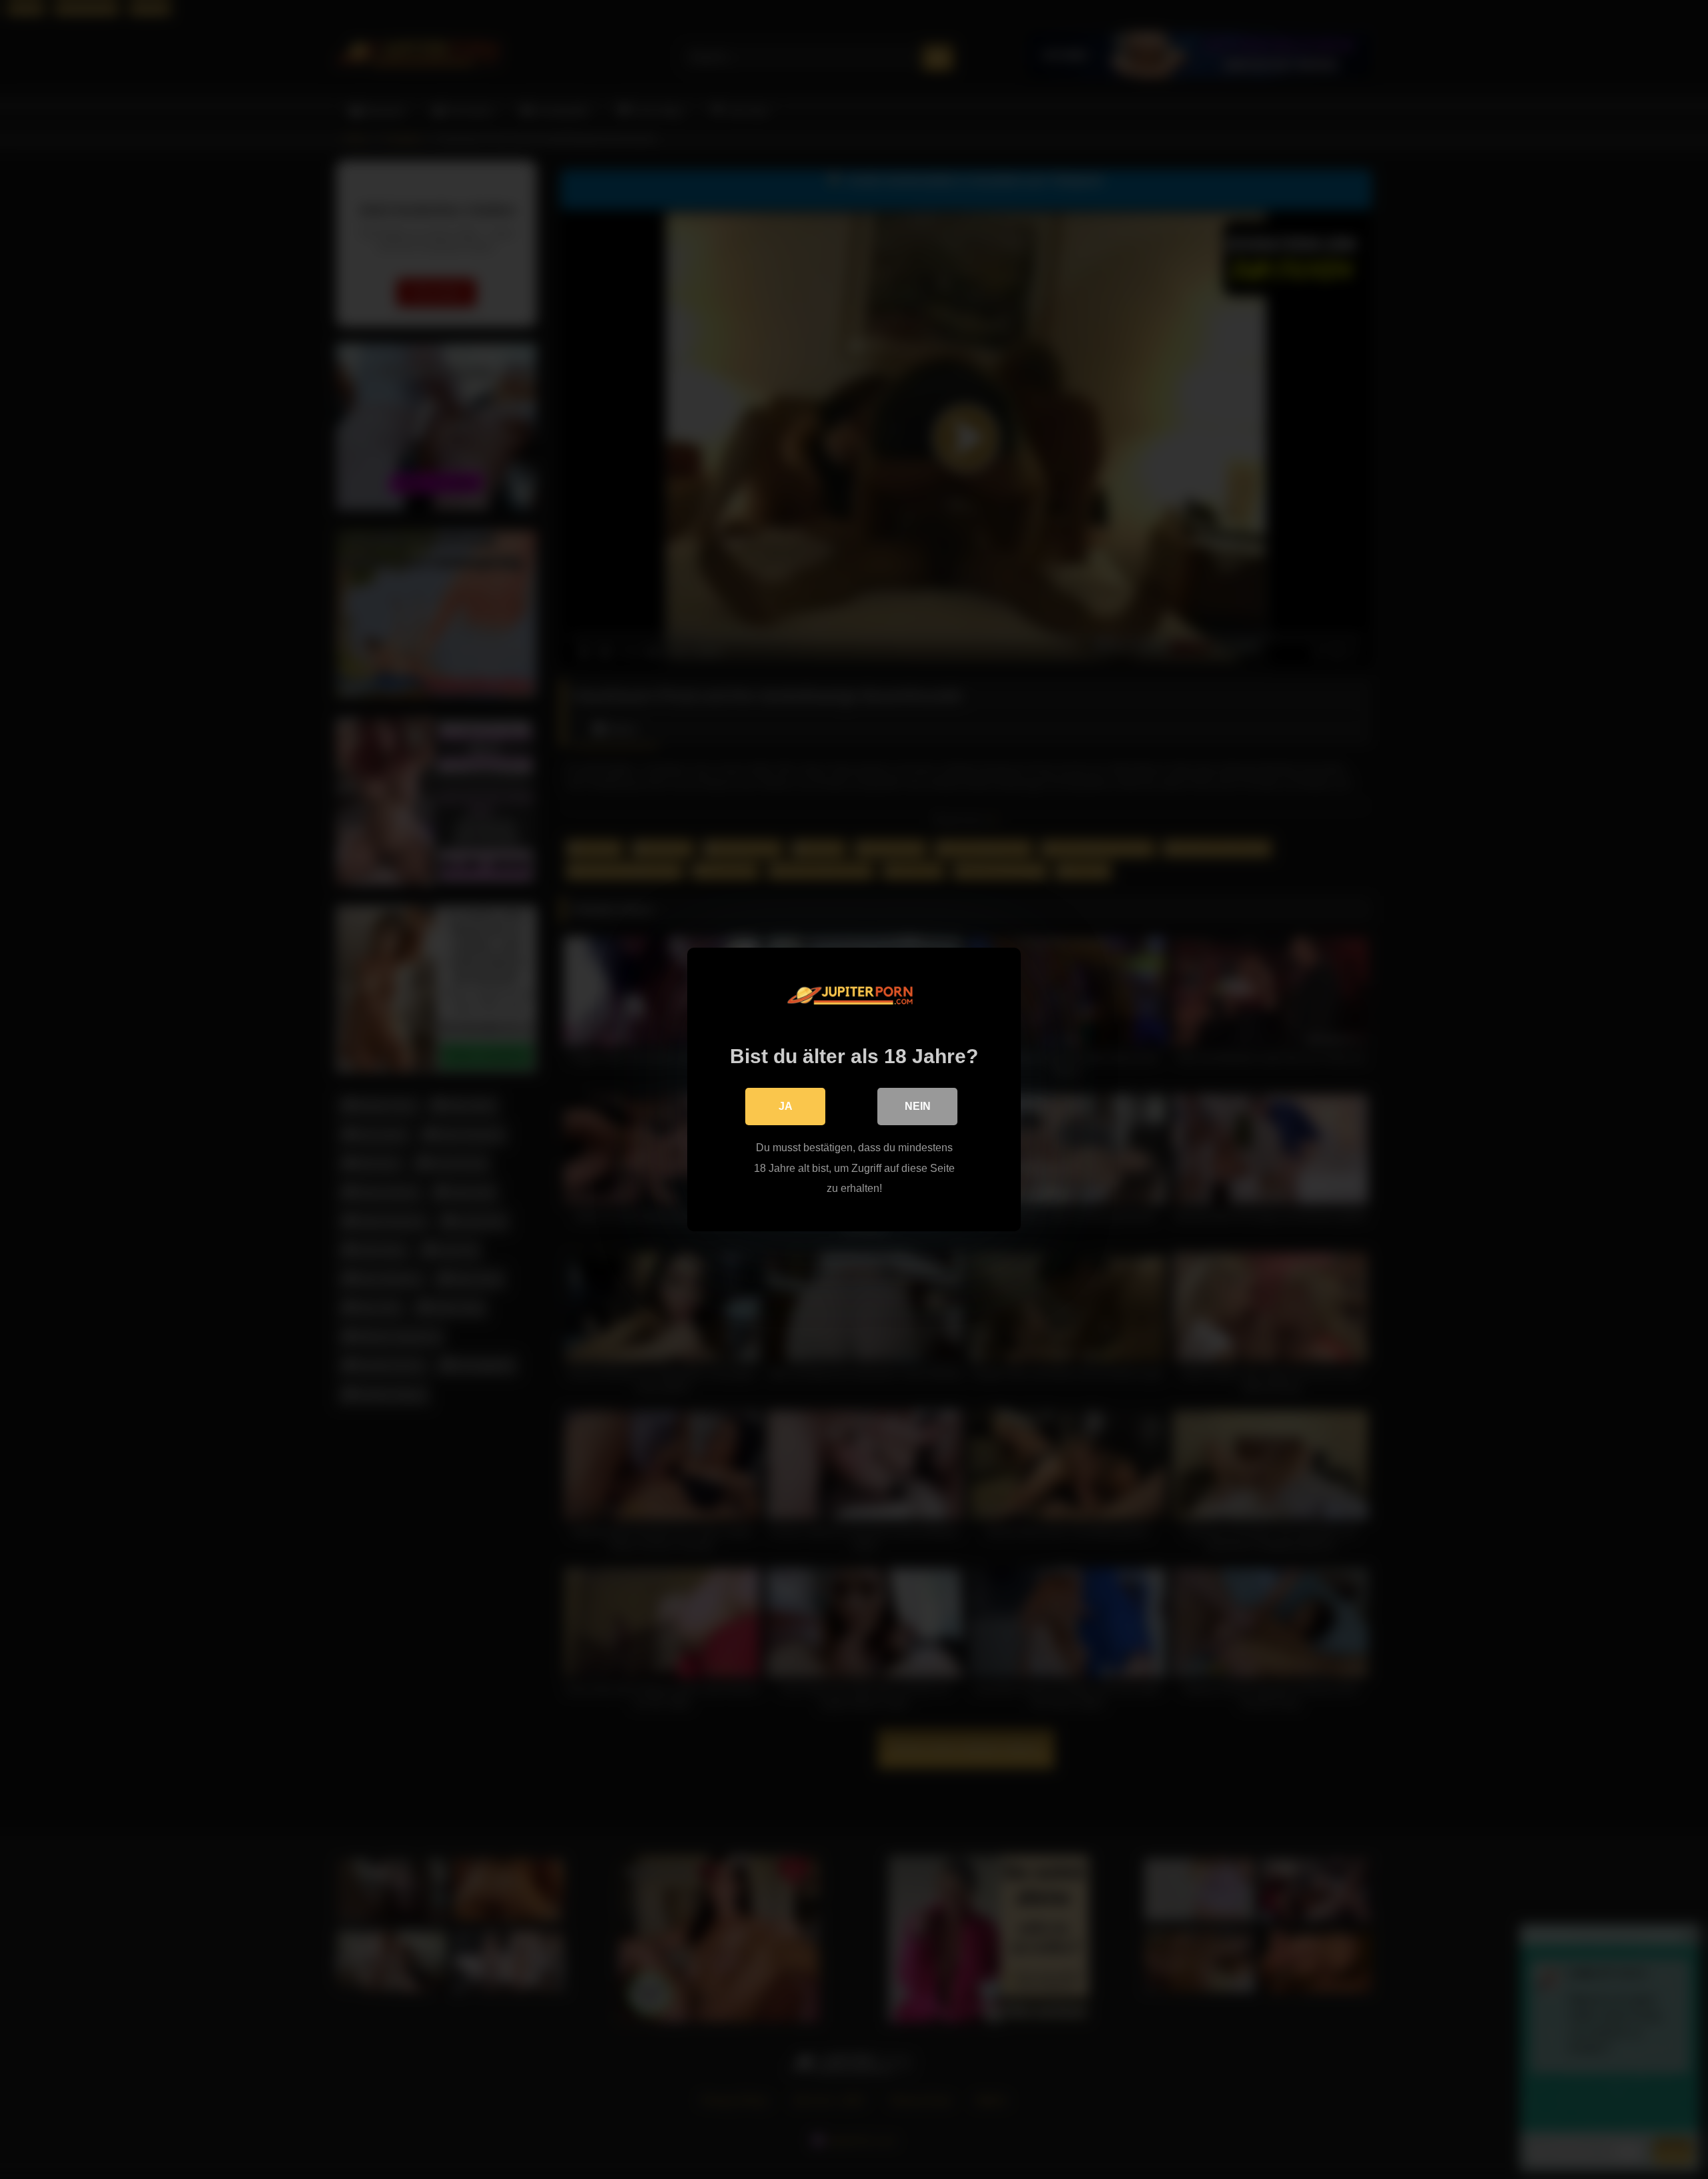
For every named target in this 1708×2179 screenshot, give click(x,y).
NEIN (918, 1106)
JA (786, 1106)
